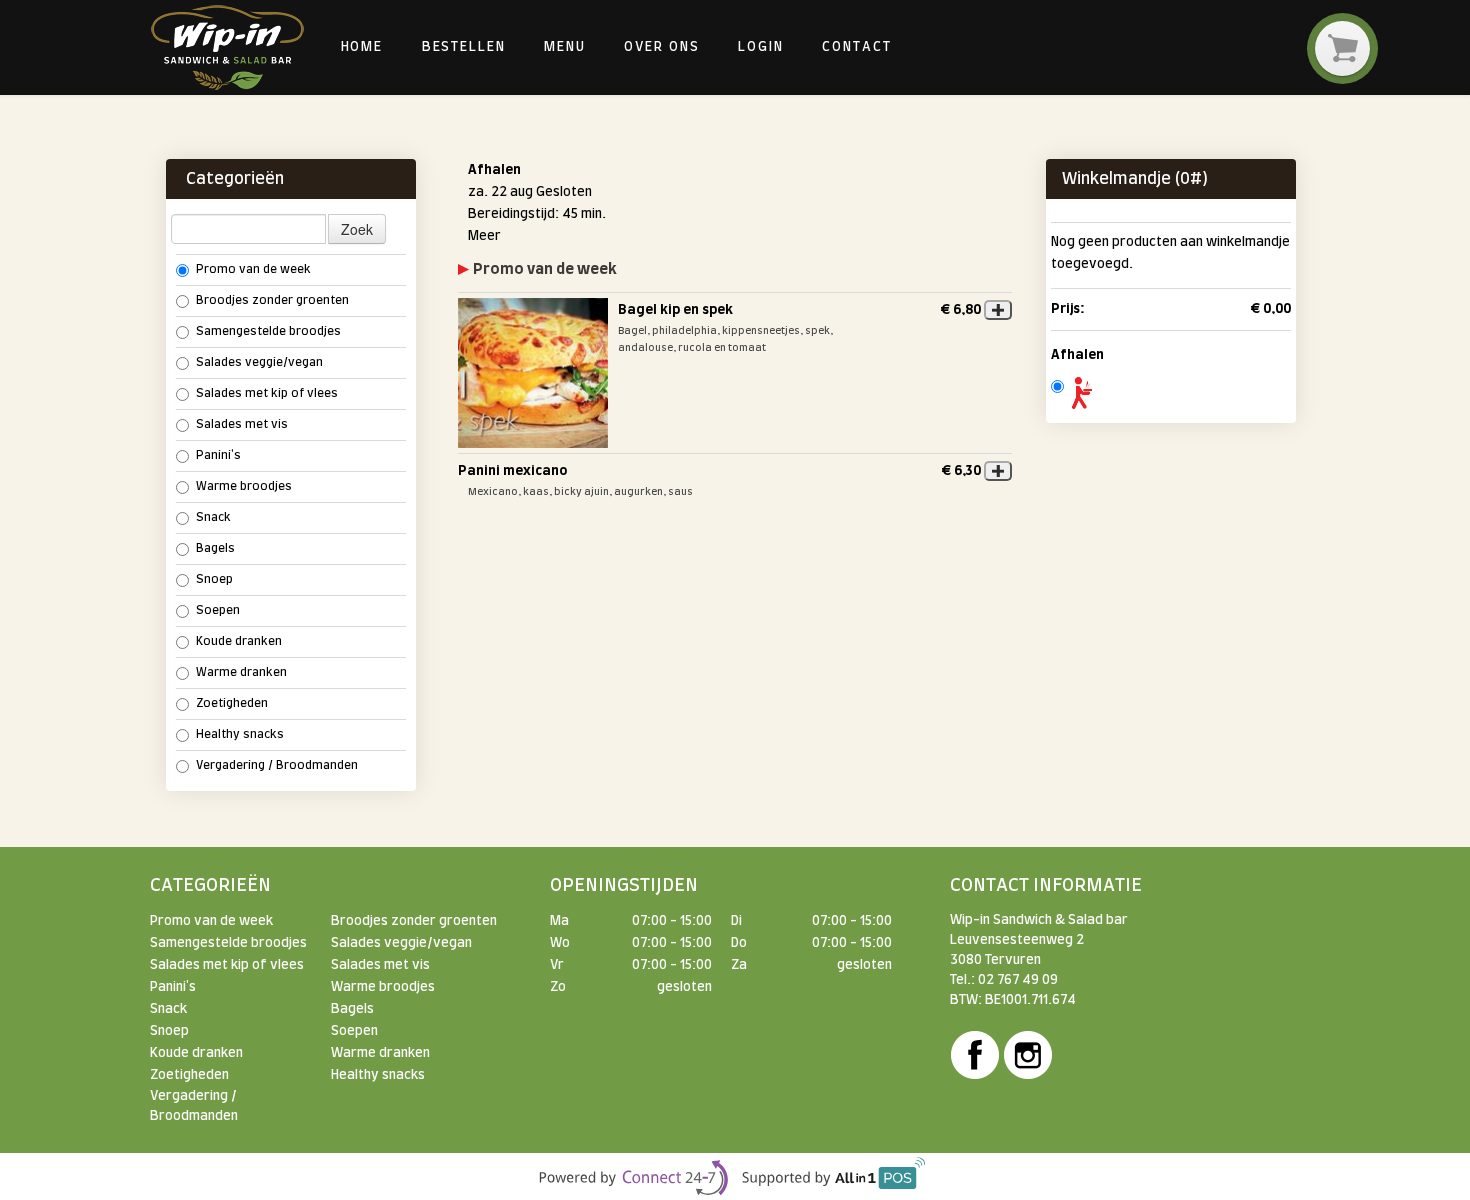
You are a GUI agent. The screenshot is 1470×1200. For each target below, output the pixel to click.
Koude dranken (239, 641)
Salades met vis (242, 424)
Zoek (357, 229)
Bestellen (464, 47)
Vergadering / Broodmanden (277, 765)
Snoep (214, 579)
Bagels (215, 548)
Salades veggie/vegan (259, 362)
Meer (484, 236)
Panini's (218, 455)
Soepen (218, 610)
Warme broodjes (244, 486)
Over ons (661, 47)
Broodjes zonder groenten (272, 300)
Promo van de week (253, 269)
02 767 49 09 (1018, 980)
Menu (565, 47)
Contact (856, 47)
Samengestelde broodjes (268, 331)
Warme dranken (241, 672)
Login (761, 47)
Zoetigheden (232, 703)
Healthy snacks (240, 734)
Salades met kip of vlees (267, 393)
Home (362, 47)
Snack (213, 517)
